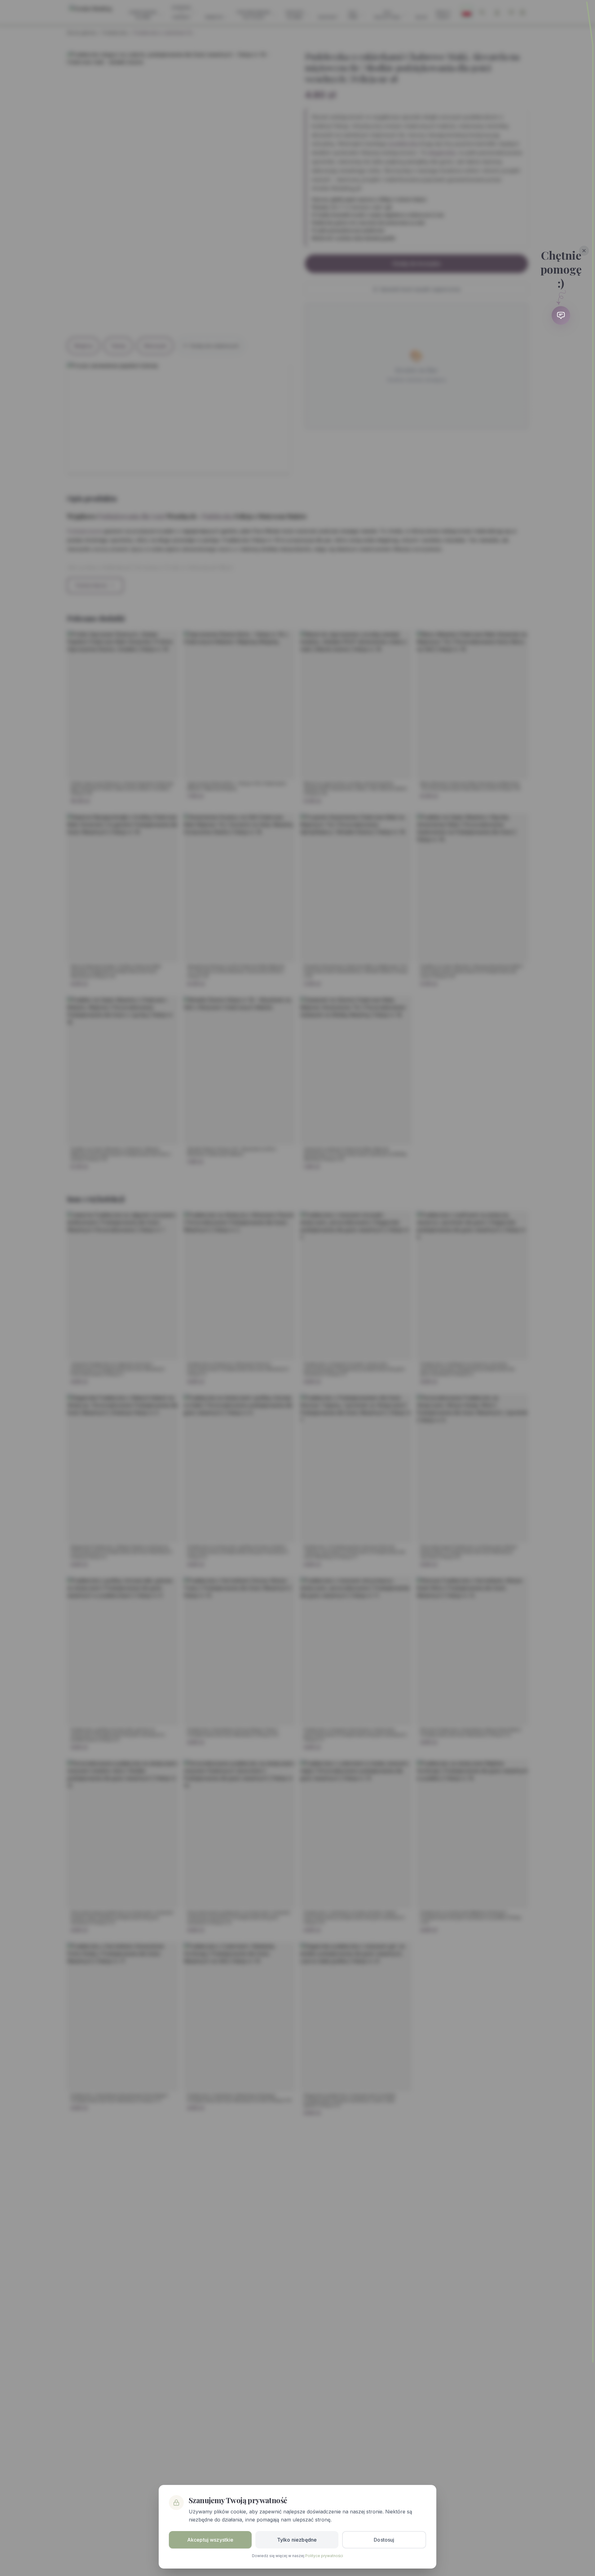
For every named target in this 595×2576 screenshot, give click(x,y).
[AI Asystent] (561, 315)
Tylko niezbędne (297, 2540)
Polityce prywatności (324, 2556)
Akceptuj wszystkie (210, 2540)
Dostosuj (384, 2540)
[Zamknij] (584, 251)
